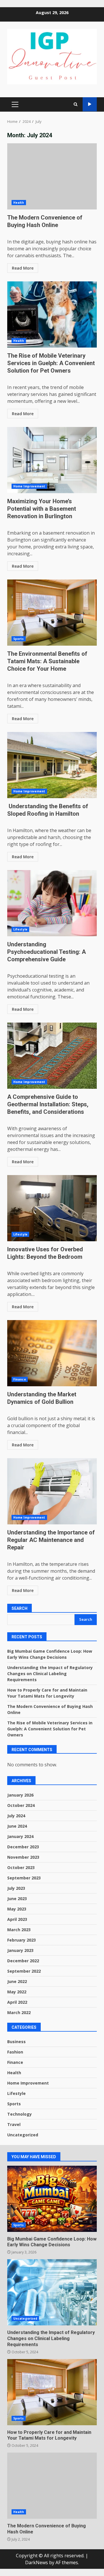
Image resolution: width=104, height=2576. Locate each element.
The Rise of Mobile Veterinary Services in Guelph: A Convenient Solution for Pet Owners (52, 314)
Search (19, 1608)
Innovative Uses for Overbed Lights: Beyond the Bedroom (52, 1208)
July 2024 (16, 1816)
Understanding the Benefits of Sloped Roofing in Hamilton (52, 765)
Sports (19, 639)
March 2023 (19, 1930)
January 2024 (20, 1836)
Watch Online (90, 104)
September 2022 (24, 1971)
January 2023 (20, 1950)
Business (16, 2042)
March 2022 (19, 2012)
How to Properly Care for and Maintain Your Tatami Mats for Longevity (52, 2392)
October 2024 (21, 1805)
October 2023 (21, 1867)
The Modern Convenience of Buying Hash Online (52, 176)
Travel (14, 2124)
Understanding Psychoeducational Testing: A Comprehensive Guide (52, 903)
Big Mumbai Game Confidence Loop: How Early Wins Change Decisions (52, 2199)
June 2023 (17, 1899)
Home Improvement (29, 486)
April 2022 (17, 2002)
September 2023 (24, 1878)
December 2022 (23, 1961)
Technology (19, 2114)
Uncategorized (23, 2135)
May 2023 (17, 1909)
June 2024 (17, 1826)
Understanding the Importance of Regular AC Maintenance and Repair (52, 1491)
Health (19, 203)
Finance (20, 1379)
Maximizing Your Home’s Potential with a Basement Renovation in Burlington (52, 460)
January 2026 (20, 1795)
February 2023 (22, 1940)
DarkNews (37, 2562)
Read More (23, 268)
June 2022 (17, 1981)
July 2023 (16, 1888)
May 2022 (17, 1992)
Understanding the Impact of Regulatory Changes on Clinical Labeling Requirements (50, 1674)
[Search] (76, 104)
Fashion (15, 2052)
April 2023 (17, 1919)
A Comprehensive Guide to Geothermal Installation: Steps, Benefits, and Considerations (52, 1056)
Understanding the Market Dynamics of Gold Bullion (52, 1353)
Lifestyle (20, 929)
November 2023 (23, 1857)
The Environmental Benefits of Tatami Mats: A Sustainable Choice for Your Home (52, 613)
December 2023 (23, 1847)
